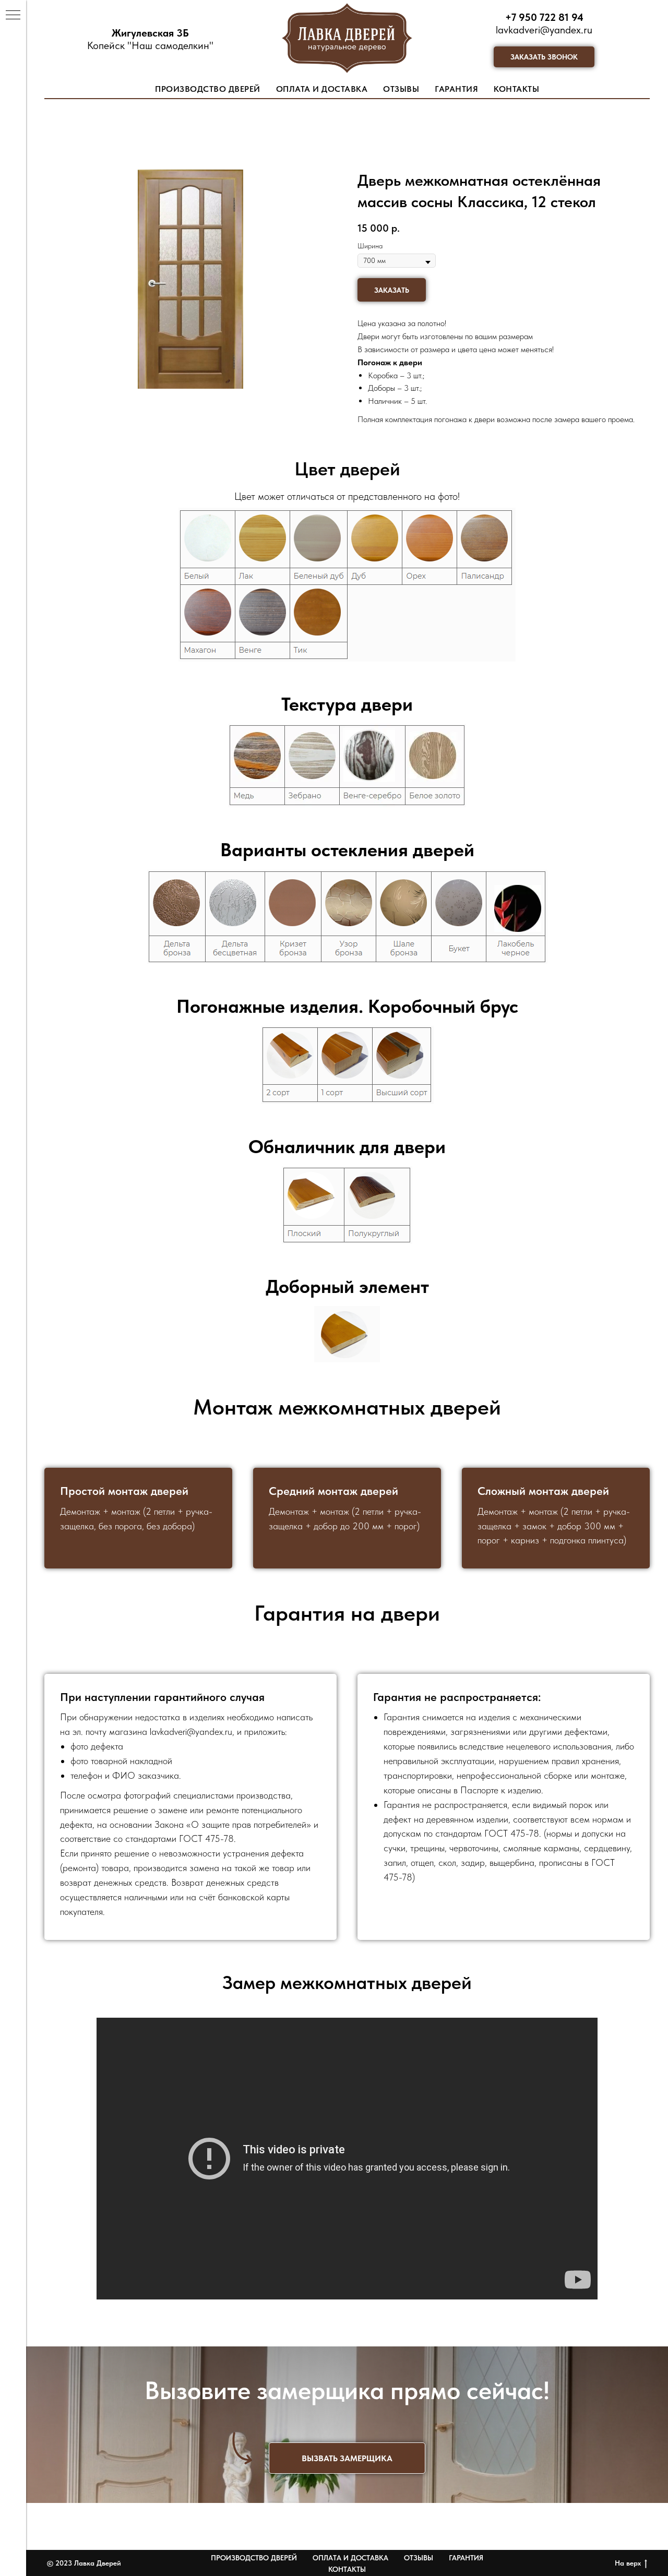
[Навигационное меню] (13, 16)
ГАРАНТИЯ (456, 89)
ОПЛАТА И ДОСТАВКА (322, 89)
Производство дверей (254, 2558)
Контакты (347, 2569)
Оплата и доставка (350, 2558)
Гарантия (466, 2558)
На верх (628, 2563)
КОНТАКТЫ (516, 89)
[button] (544, 57)
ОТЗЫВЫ (401, 89)
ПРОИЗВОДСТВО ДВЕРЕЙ (208, 89)
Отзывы (419, 2558)
